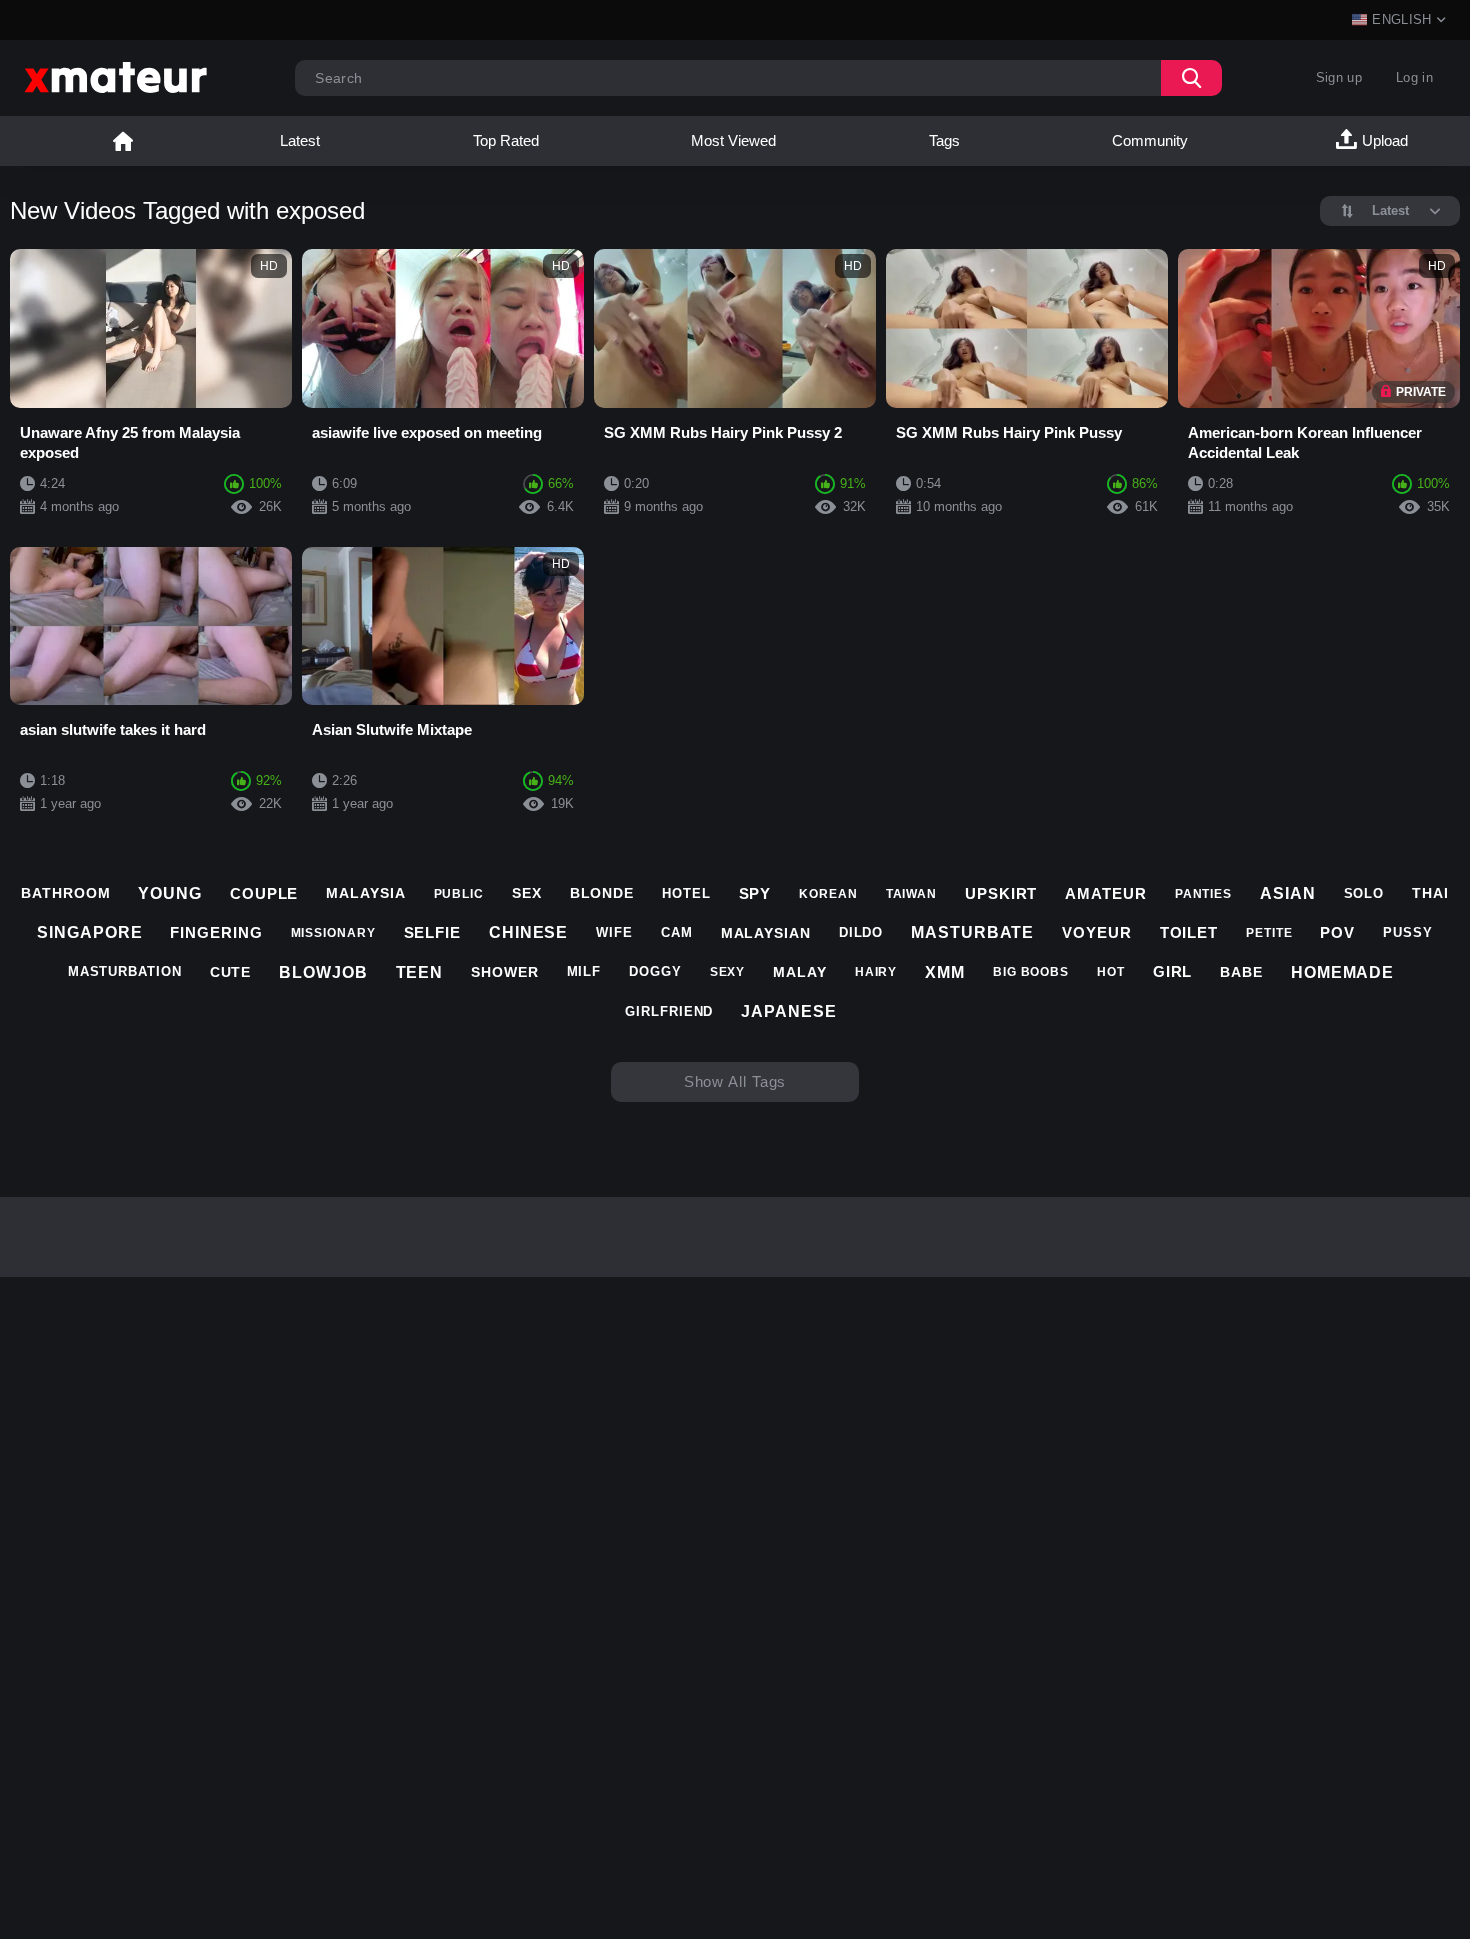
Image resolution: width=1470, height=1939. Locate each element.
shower (504, 972)
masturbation (125, 971)
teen (420, 972)
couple (264, 893)
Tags (944, 140)
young (170, 893)
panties (1203, 894)
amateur (1105, 893)
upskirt (1001, 893)
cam (677, 932)
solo (1364, 893)
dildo (861, 932)
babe (1241, 972)
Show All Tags (735, 1081)
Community (1150, 140)
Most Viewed (733, 140)
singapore (89, 932)
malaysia (365, 893)
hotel (686, 893)
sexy (728, 972)
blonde (602, 893)
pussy (1408, 932)
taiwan (911, 894)
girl (1173, 971)
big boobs (1031, 972)
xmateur (123, 141)
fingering (216, 932)
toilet (1189, 932)
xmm (945, 972)
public (459, 894)
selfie (432, 932)
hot (1111, 972)
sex (527, 893)
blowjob (323, 972)
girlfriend (669, 1011)
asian (1288, 893)
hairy (876, 972)
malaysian (766, 933)
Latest (300, 140)
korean (828, 894)
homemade (1342, 972)
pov (1337, 932)
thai (1430, 893)
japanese (788, 1011)
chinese (528, 932)
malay (800, 972)
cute (231, 972)
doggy (655, 971)
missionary (333, 933)
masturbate (972, 932)
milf (584, 971)
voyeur (1096, 932)
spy (755, 893)
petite (1269, 933)
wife (614, 932)
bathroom (65, 893)
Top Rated (506, 140)
